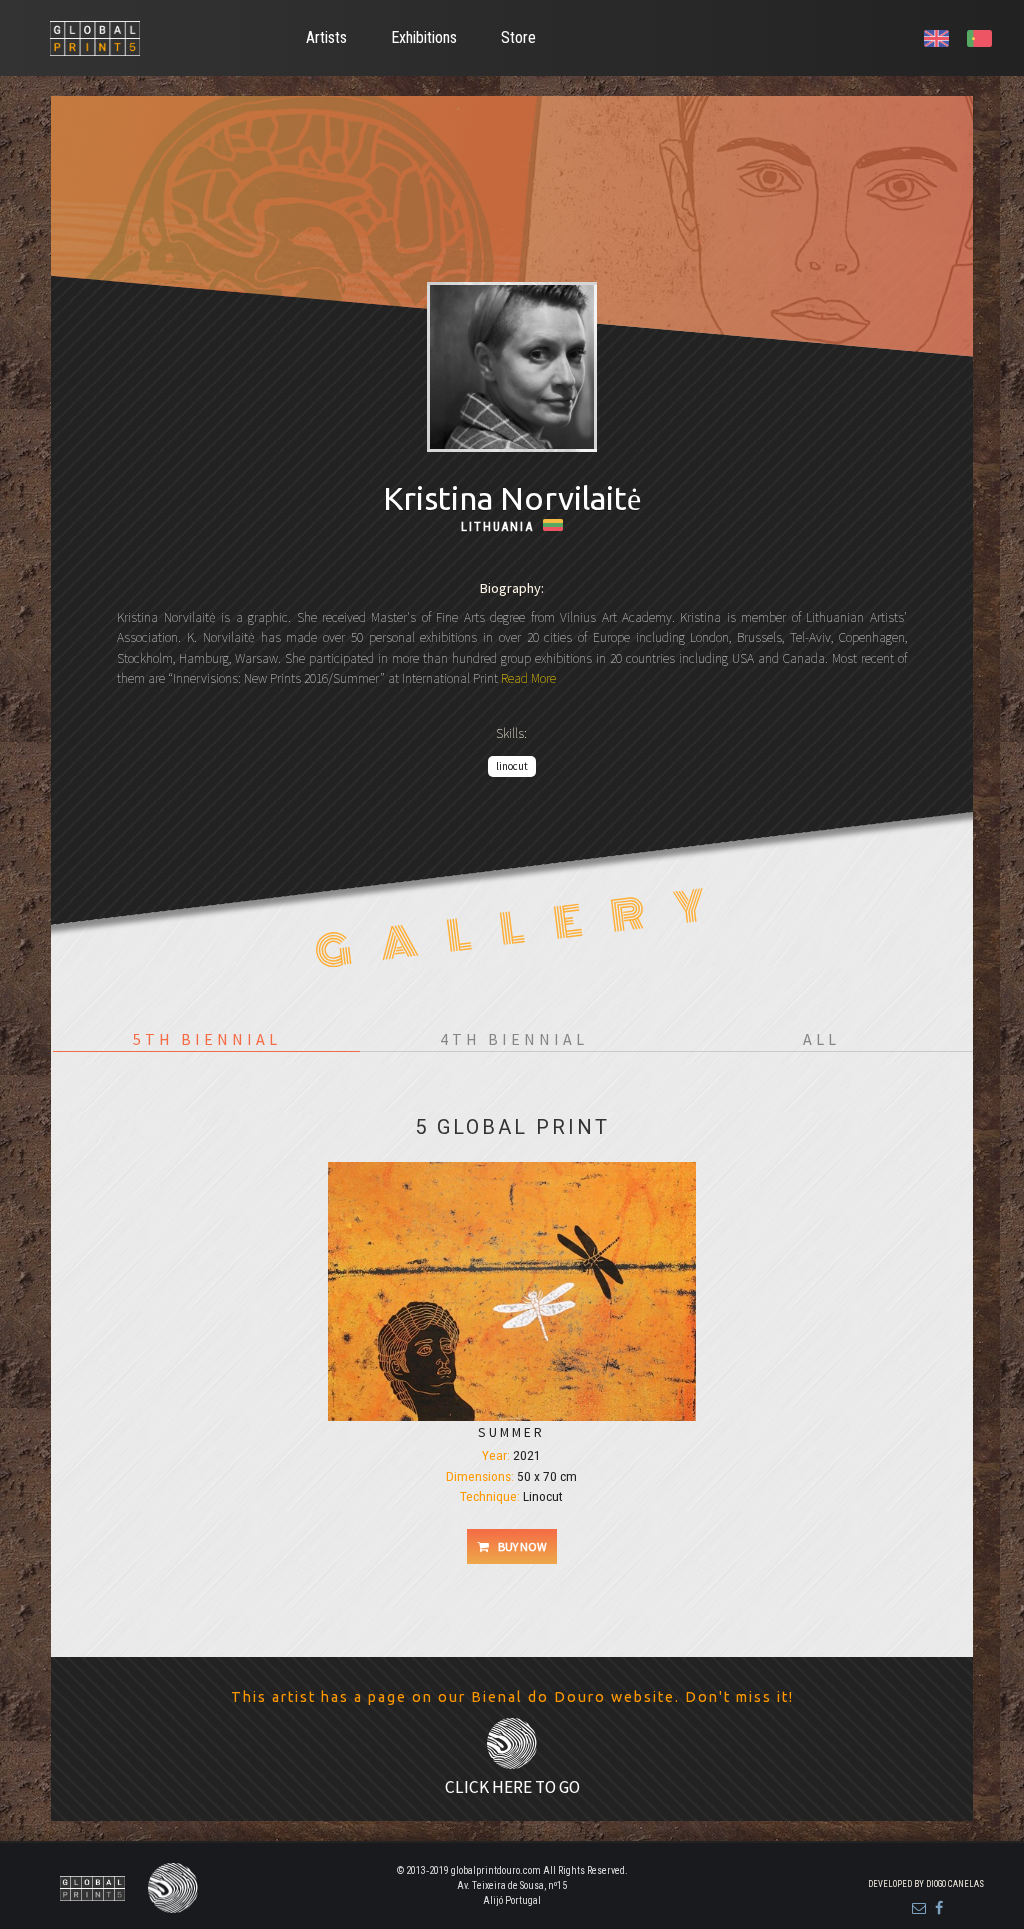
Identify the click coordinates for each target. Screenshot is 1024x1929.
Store (518, 37)
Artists (326, 37)
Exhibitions (424, 37)
